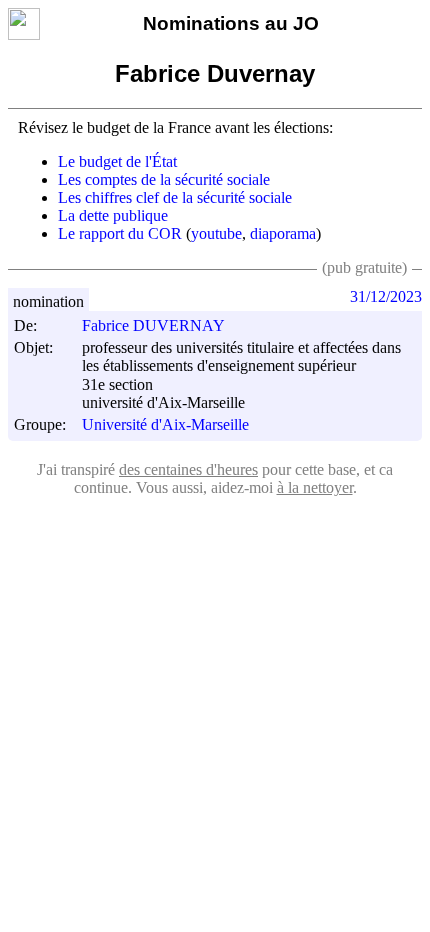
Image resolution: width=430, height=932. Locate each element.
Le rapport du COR (120, 233)
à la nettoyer (315, 487)
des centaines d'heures (188, 469)
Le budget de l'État (117, 161)
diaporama (283, 233)
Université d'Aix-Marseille (165, 425)
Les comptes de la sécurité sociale (164, 179)
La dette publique (113, 215)
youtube (216, 233)
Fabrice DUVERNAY (153, 325)
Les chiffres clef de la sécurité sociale (175, 197)
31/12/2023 (386, 296)
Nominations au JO (231, 23)
